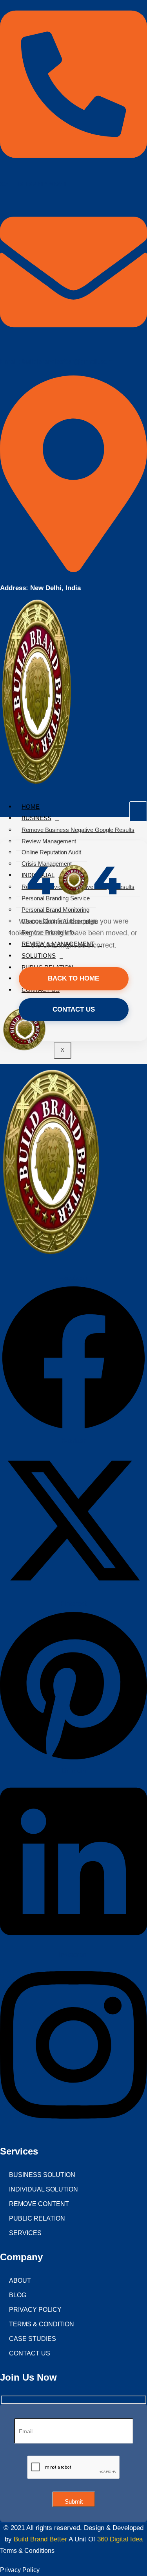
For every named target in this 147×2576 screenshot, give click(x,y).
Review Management (49, 841)
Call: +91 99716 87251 (33, 184)
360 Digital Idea (119, 2539)
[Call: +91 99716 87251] (73, 165)
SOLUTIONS (39, 956)
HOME (31, 807)
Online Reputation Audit (51, 852)
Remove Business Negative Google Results (78, 830)
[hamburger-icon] (138, 811)
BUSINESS (36, 818)
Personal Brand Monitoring (55, 910)
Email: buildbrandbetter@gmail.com (57, 362)
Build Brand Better (40, 2539)
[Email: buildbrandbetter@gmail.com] (73, 342)
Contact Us (74, 1009)
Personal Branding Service (56, 898)
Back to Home (73, 978)
